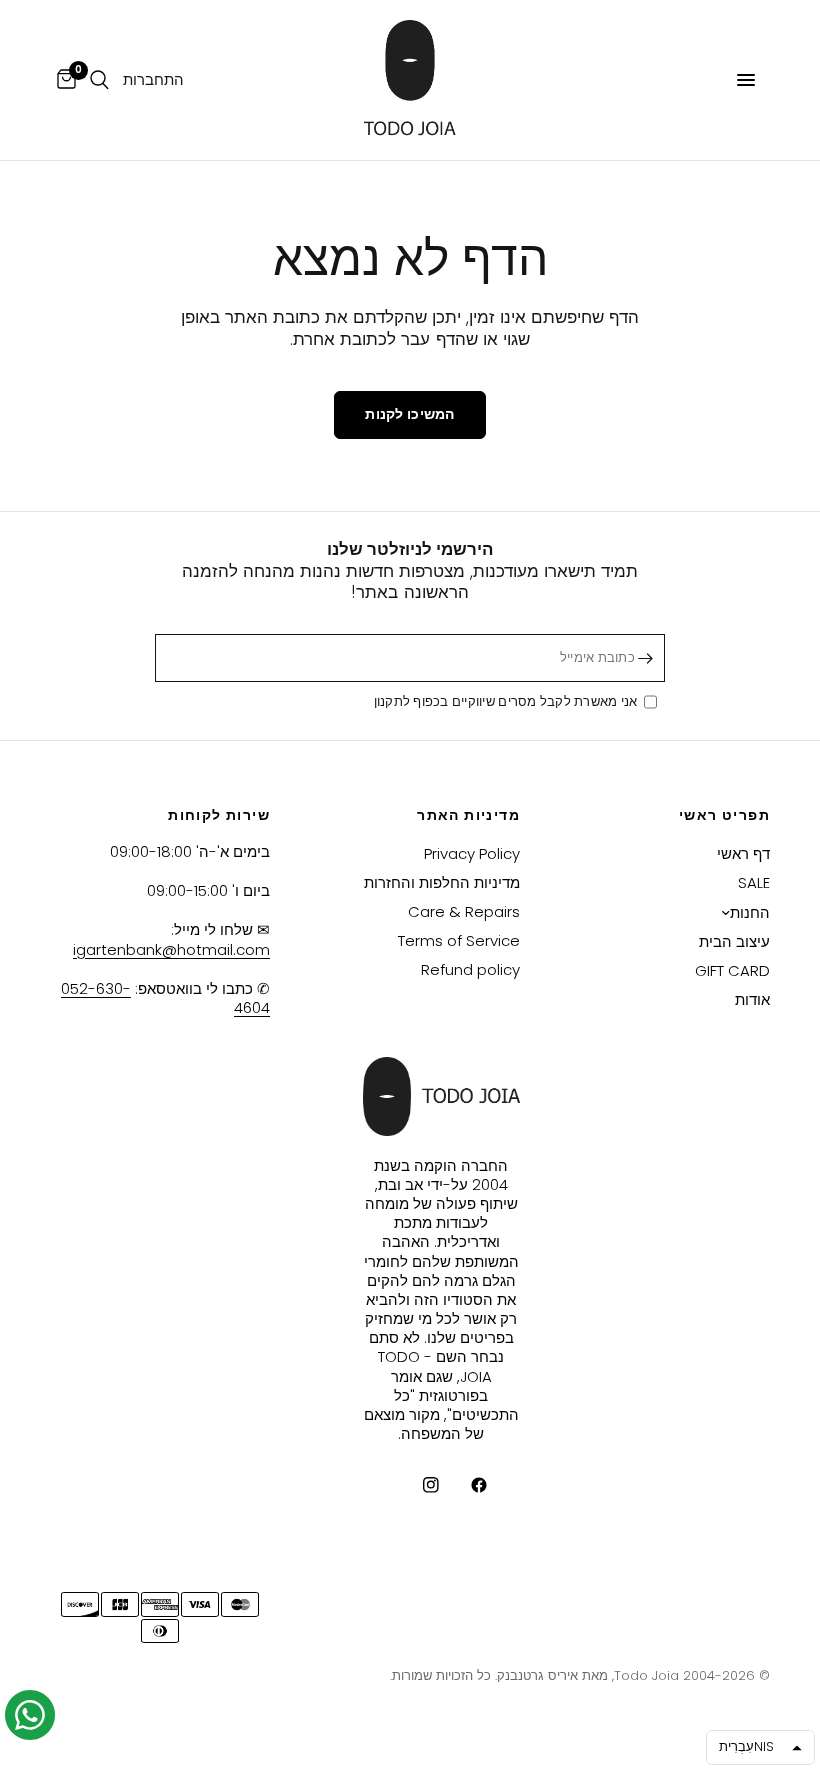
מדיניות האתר (468, 815)
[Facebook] (465, 1485)
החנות (750, 912)
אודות (752, 999)
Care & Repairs (464, 911)
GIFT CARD (732, 970)
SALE (754, 882)
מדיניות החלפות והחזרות (442, 882)
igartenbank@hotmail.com (171, 949)
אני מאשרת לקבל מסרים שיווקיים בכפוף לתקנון (509, 702)
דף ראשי (743, 853)
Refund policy (470, 969)
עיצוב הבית (734, 941)
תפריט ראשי (724, 815)
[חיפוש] (99, 80)
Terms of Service (459, 940)
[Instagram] (417, 1485)
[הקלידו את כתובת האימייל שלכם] (645, 658)
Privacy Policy (472, 853)
